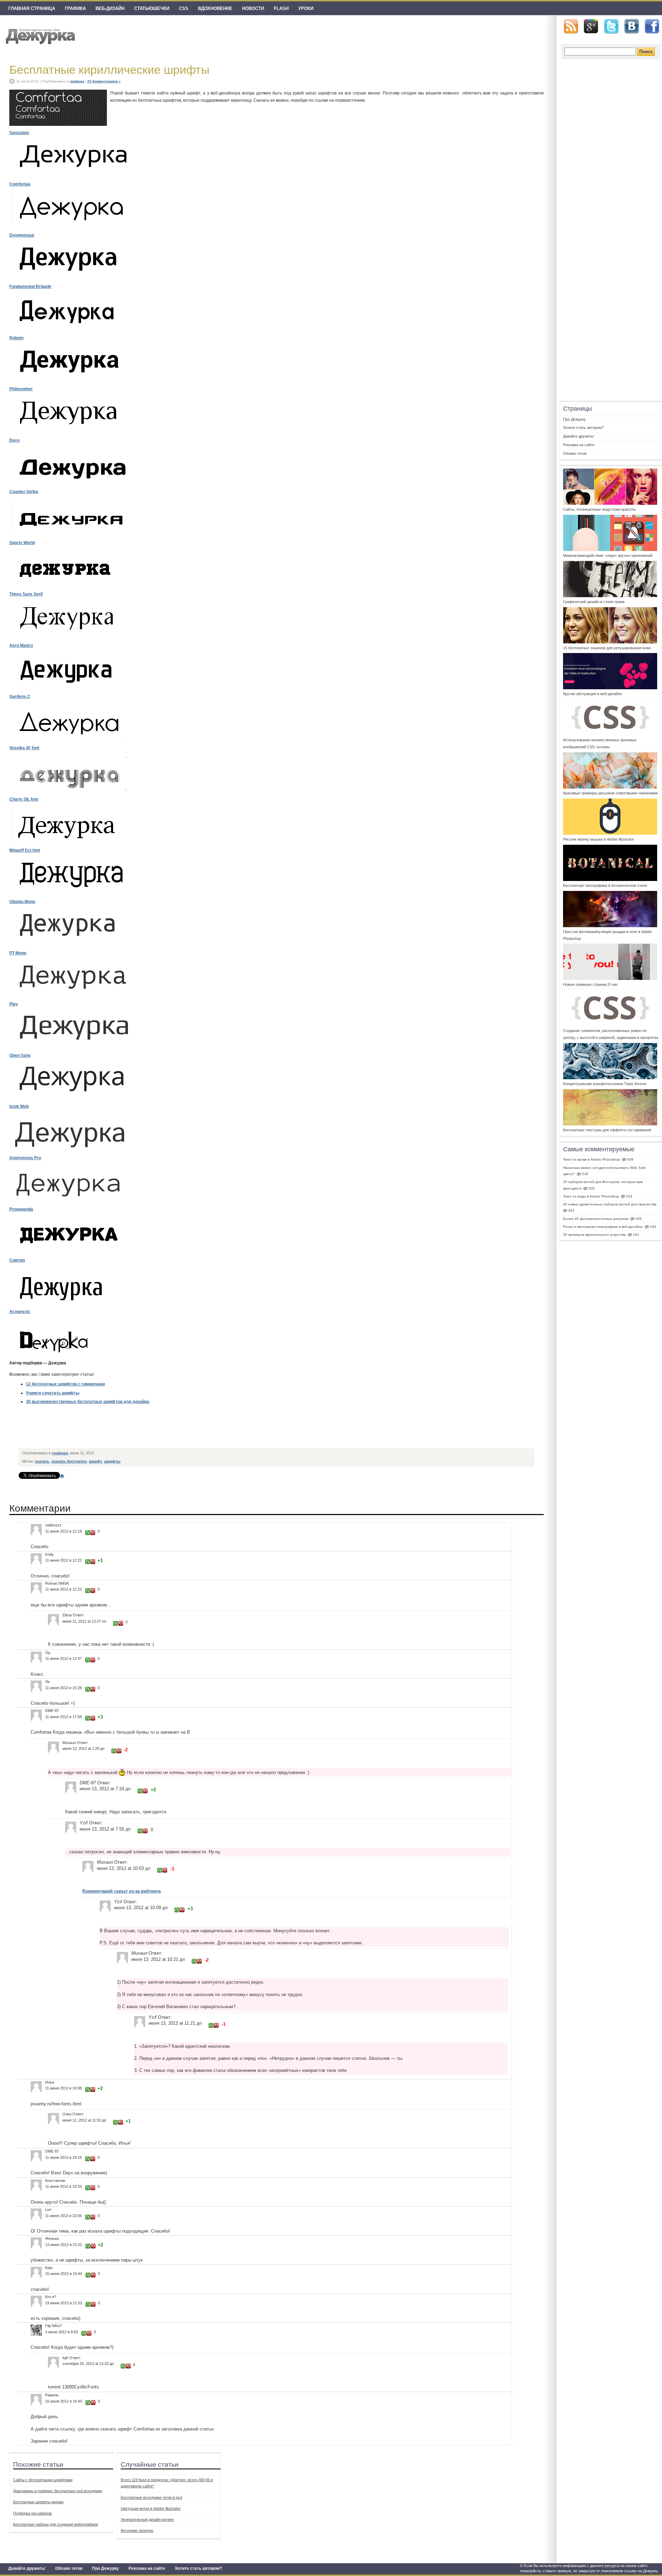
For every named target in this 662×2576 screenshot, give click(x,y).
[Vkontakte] (632, 26)
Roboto (16, 338)
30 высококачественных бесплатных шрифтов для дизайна (88, 1402)
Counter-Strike (24, 492)
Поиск (646, 52)
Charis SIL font (24, 799)
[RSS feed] (571, 26)
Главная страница (32, 8)
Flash (281, 8)
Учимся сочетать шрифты (53, 1393)
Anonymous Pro (25, 1158)
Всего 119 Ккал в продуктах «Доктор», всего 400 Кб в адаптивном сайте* (167, 2483)
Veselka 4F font (24, 748)
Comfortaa (20, 184)
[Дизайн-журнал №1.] (39, 35)
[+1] (88, 1533)
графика (75, 8)
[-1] (93, 1533)
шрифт (96, 1461)
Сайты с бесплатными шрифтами (43, 2480)
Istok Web (19, 1106)
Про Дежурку (106, 2568)
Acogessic (20, 1312)
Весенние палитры (137, 2530)
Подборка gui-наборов (32, 2513)
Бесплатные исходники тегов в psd (151, 2497)
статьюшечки (152, 8)
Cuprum (17, 1260)
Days (14, 440)
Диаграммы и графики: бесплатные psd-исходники (58, 2491)
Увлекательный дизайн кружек (147, 2519)
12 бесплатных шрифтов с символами (65, 1384)
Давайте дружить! (27, 2568)
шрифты (112, 1461)
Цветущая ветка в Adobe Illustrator (151, 2508)
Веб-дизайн (110, 8)
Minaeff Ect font (25, 850)
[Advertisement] (145, 1429)
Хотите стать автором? (198, 2568)
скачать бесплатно (69, 1461)
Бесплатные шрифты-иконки (38, 2502)
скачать (42, 1461)
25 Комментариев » (104, 81)
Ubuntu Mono (22, 902)
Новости (253, 8)
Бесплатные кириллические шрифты (109, 70)
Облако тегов (69, 2568)
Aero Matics (21, 645)
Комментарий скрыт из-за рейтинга (122, 1891)
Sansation (19, 133)
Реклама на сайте (147, 2568)
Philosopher (21, 389)
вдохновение (215, 8)
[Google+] (591, 26)
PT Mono (18, 953)
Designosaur (22, 235)
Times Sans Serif (26, 594)
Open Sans (20, 1055)
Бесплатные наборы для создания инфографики (56, 2524)
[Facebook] (652, 27)
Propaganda (21, 1209)
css (184, 8)
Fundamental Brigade (30, 287)
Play (14, 1004)
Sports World (22, 543)
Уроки (306, 8)
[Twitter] (611, 27)
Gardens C (20, 696)
